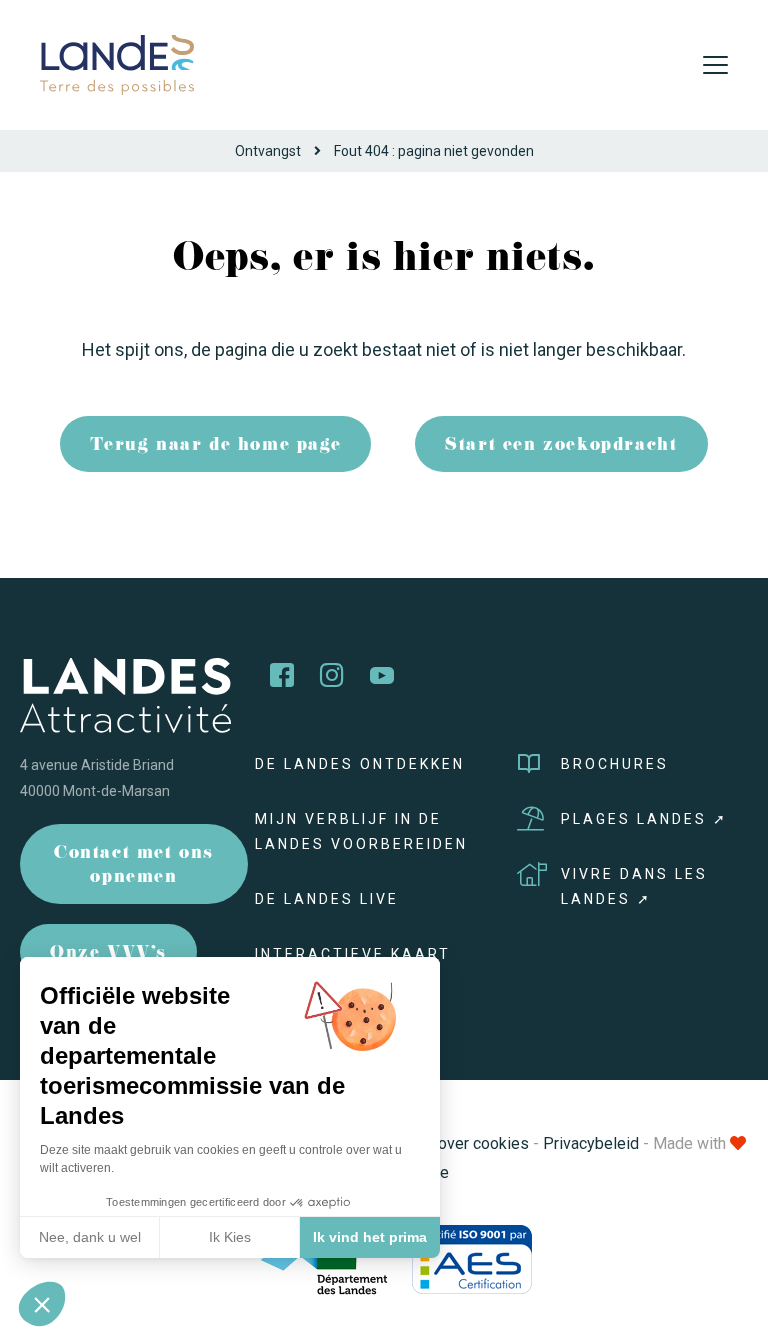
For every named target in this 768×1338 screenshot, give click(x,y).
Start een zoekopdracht (561, 446)
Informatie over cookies (445, 1143)
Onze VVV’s (108, 954)
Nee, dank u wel (90, 1237)
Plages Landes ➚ (644, 819)
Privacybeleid (591, 1143)
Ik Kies (230, 1237)
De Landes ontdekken (360, 764)
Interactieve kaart (353, 954)
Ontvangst (268, 151)
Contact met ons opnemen (134, 866)
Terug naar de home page (215, 446)
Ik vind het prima (370, 1237)
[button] (42, 1304)
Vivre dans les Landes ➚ (634, 886)
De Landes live (327, 899)
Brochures (615, 764)
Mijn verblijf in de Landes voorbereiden (361, 831)
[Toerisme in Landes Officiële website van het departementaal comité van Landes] (117, 63)
